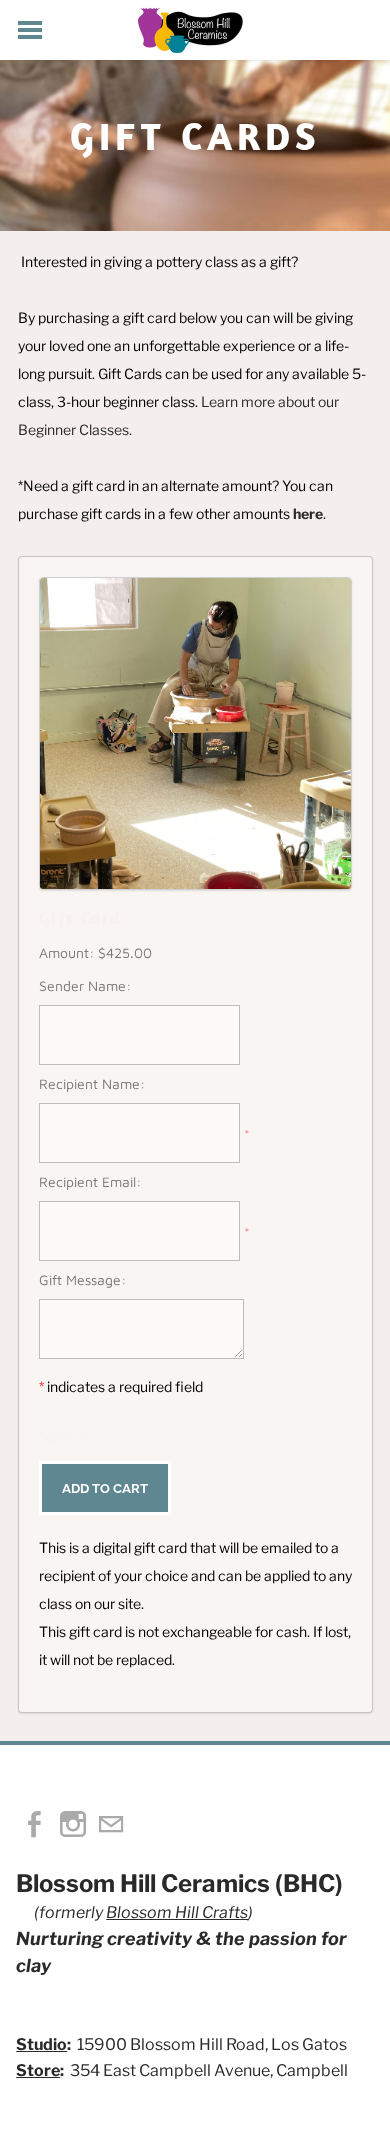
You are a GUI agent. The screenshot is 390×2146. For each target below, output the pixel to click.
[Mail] (111, 1824)
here (308, 513)
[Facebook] (35, 1824)
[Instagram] (73, 1824)
